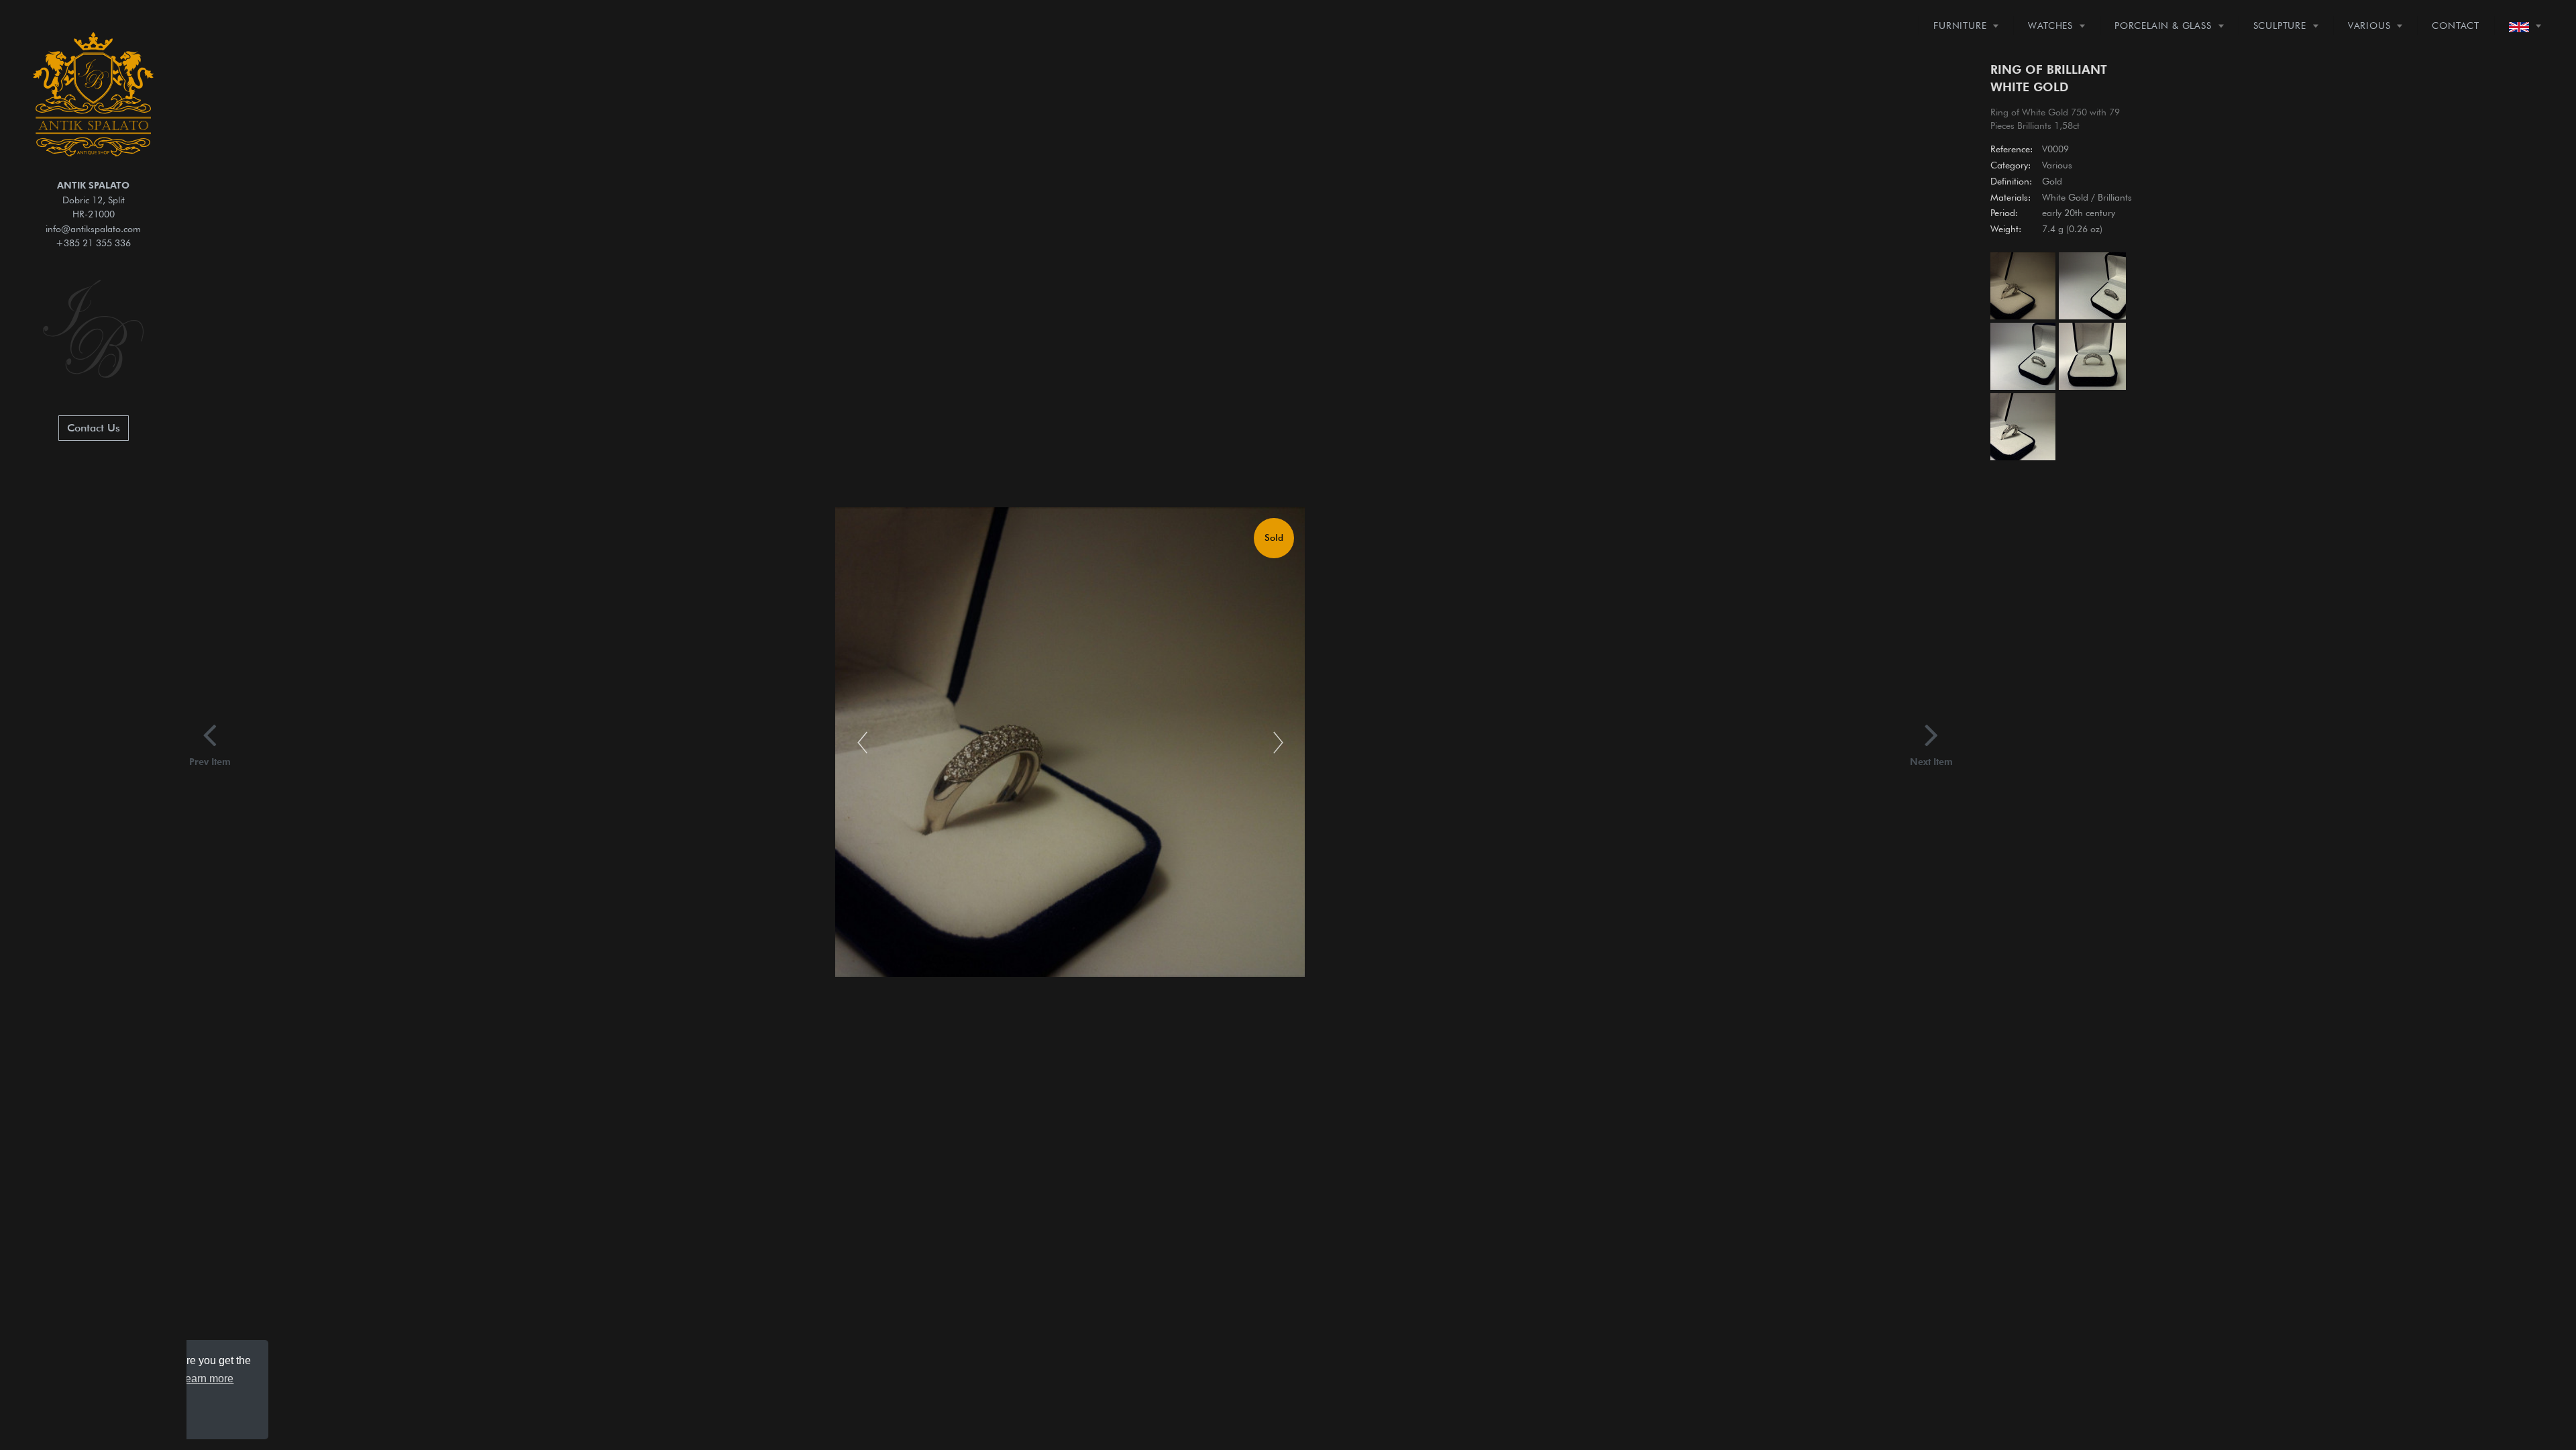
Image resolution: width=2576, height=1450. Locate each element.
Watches (2050, 25)
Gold (2052, 181)
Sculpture (2280, 25)
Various (2369, 25)
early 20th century (2079, 213)
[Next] (1278, 742)
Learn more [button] (206, 1379)
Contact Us (94, 428)
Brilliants (2115, 197)
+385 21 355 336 (93, 243)
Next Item (1931, 761)
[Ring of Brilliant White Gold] (2022, 288)
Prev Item (210, 761)
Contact (2456, 25)
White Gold (2065, 197)
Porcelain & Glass (2163, 25)
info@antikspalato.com (93, 228)
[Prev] (862, 742)
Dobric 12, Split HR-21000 (93, 199)
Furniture (1960, 25)
